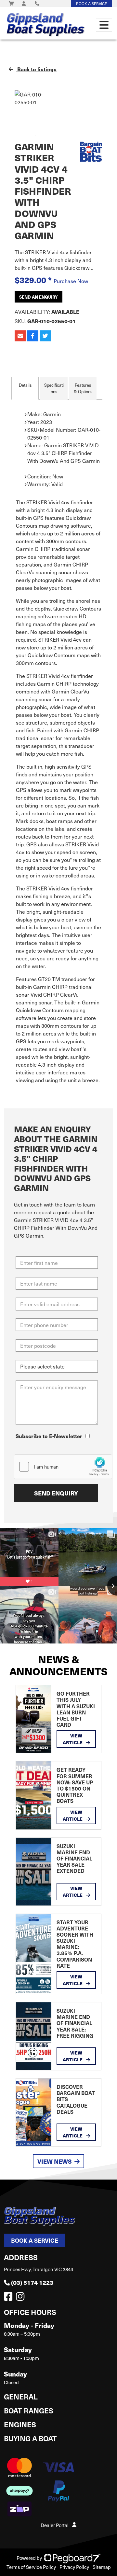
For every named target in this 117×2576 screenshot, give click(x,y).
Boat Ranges (29, 2410)
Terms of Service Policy (31, 2567)
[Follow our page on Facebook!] (9, 2298)
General (21, 2396)
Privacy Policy (74, 2567)
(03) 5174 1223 (32, 2282)
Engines (20, 2424)
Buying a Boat (30, 2438)
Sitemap (102, 2567)
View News (55, 2161)
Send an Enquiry (39, 297)
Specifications (54, 388)
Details (25, 385)
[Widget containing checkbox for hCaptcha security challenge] (63, 1467)
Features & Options (83, 388)
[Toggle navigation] (104, 25)
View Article (73, 1739)
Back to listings (36, 69)
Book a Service (35, 2240)
